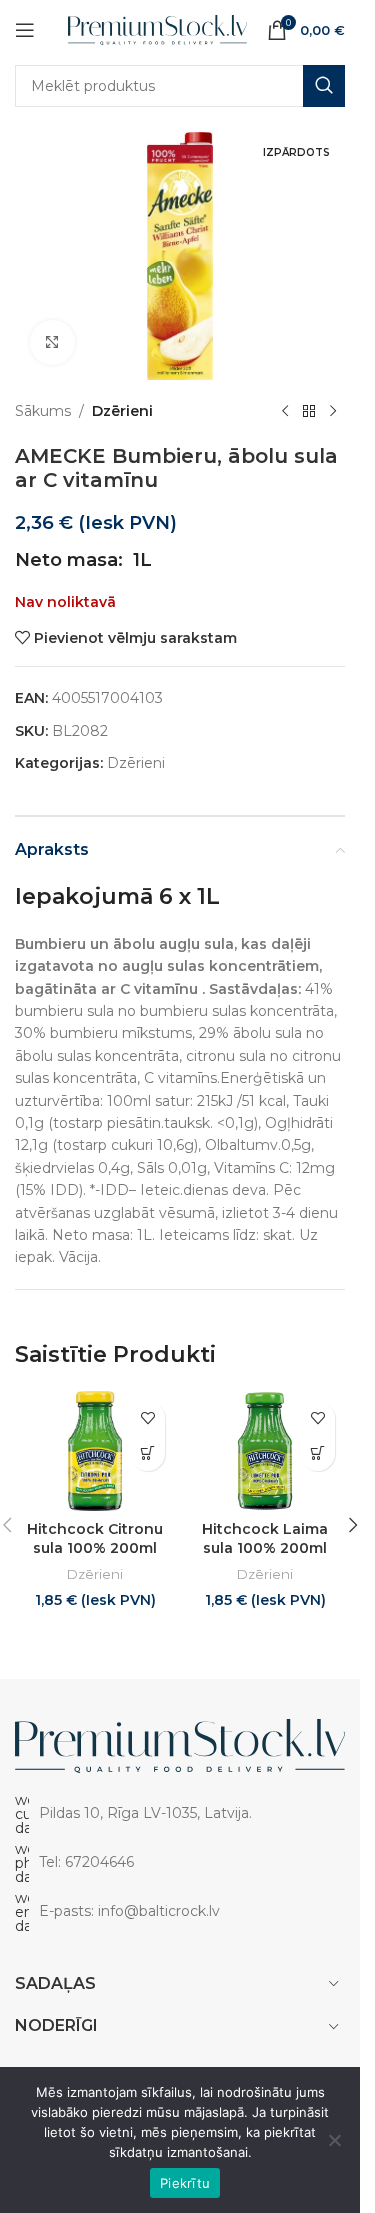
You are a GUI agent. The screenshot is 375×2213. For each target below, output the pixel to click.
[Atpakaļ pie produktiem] (309, 412)
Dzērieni (122, 411)
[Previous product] (285, 412)
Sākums (43, 411)
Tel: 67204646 (86, 1862)
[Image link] (180, 1744)
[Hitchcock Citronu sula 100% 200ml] (95, 1451)
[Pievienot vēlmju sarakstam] (147, 1418)
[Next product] (333, 412)
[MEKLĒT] (324, 86)
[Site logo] (157, 29)
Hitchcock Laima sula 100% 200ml (265, 1539)
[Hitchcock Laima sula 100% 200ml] (265, 1451)
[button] (147, 1453)
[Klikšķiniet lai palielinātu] (52, 342)
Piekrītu (185, 2183)
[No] (335, 2140)
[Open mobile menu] (25, 30)
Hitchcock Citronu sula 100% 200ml (95, 1539)
